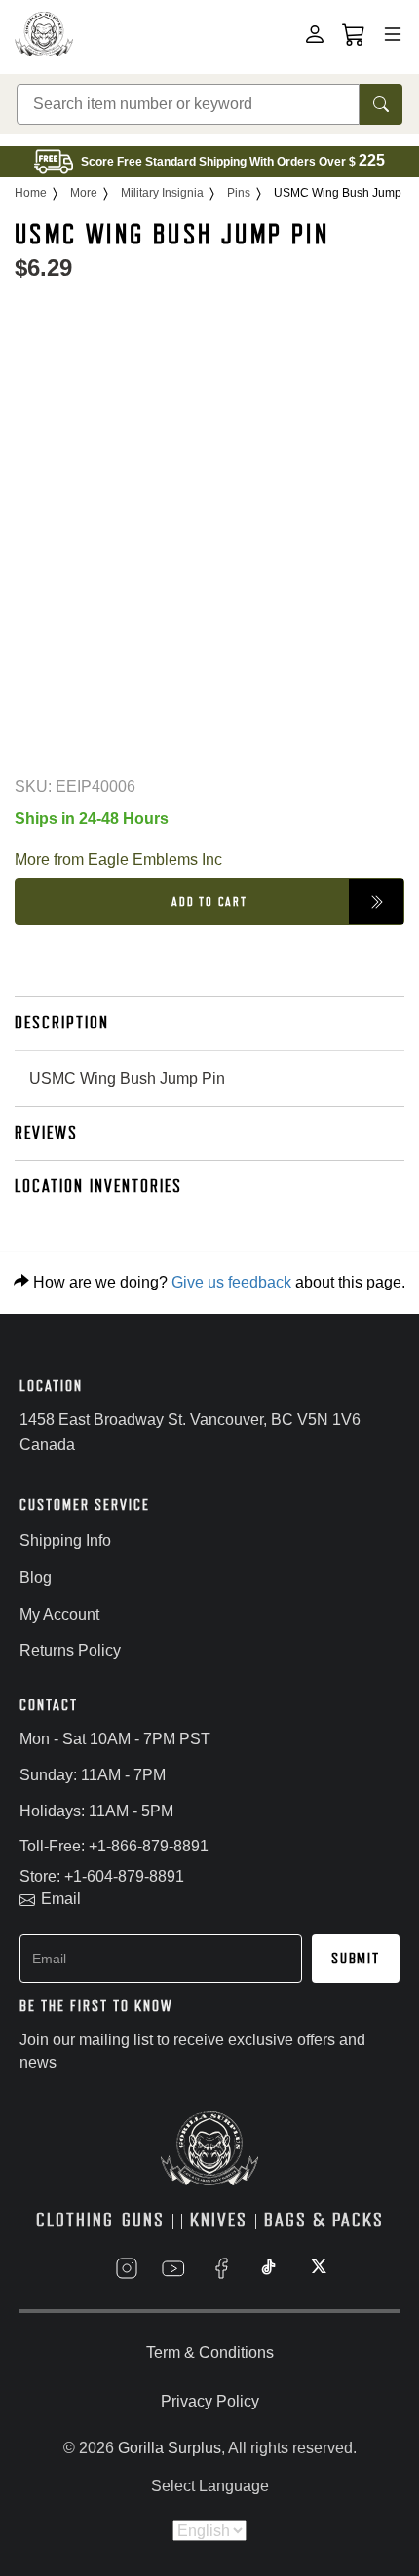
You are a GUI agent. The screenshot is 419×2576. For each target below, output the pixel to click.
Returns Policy (70, 1650)
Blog (36, 1577)
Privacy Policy (210, 2401)
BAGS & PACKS (324, 2220)
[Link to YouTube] (173, 2268)
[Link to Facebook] (221, 2268)
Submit (356, 1959)
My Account (59, 1614)
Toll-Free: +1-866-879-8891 (114, 1846)
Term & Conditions (210, 2352)
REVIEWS (46, 1133)
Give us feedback (231, 1282)
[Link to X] (317, 2268)
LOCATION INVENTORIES (98, 1186)
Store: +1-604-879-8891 (102, 1876)
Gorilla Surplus (170, 2448)
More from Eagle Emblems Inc (118, 859)
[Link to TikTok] (269, 2268)
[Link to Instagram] (127, 2268)
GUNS (143, 2220)
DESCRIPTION (62, 1023)
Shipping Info (65, 1540)
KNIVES (219, 2220)
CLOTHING (75, 2220)
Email (61, 1899)
